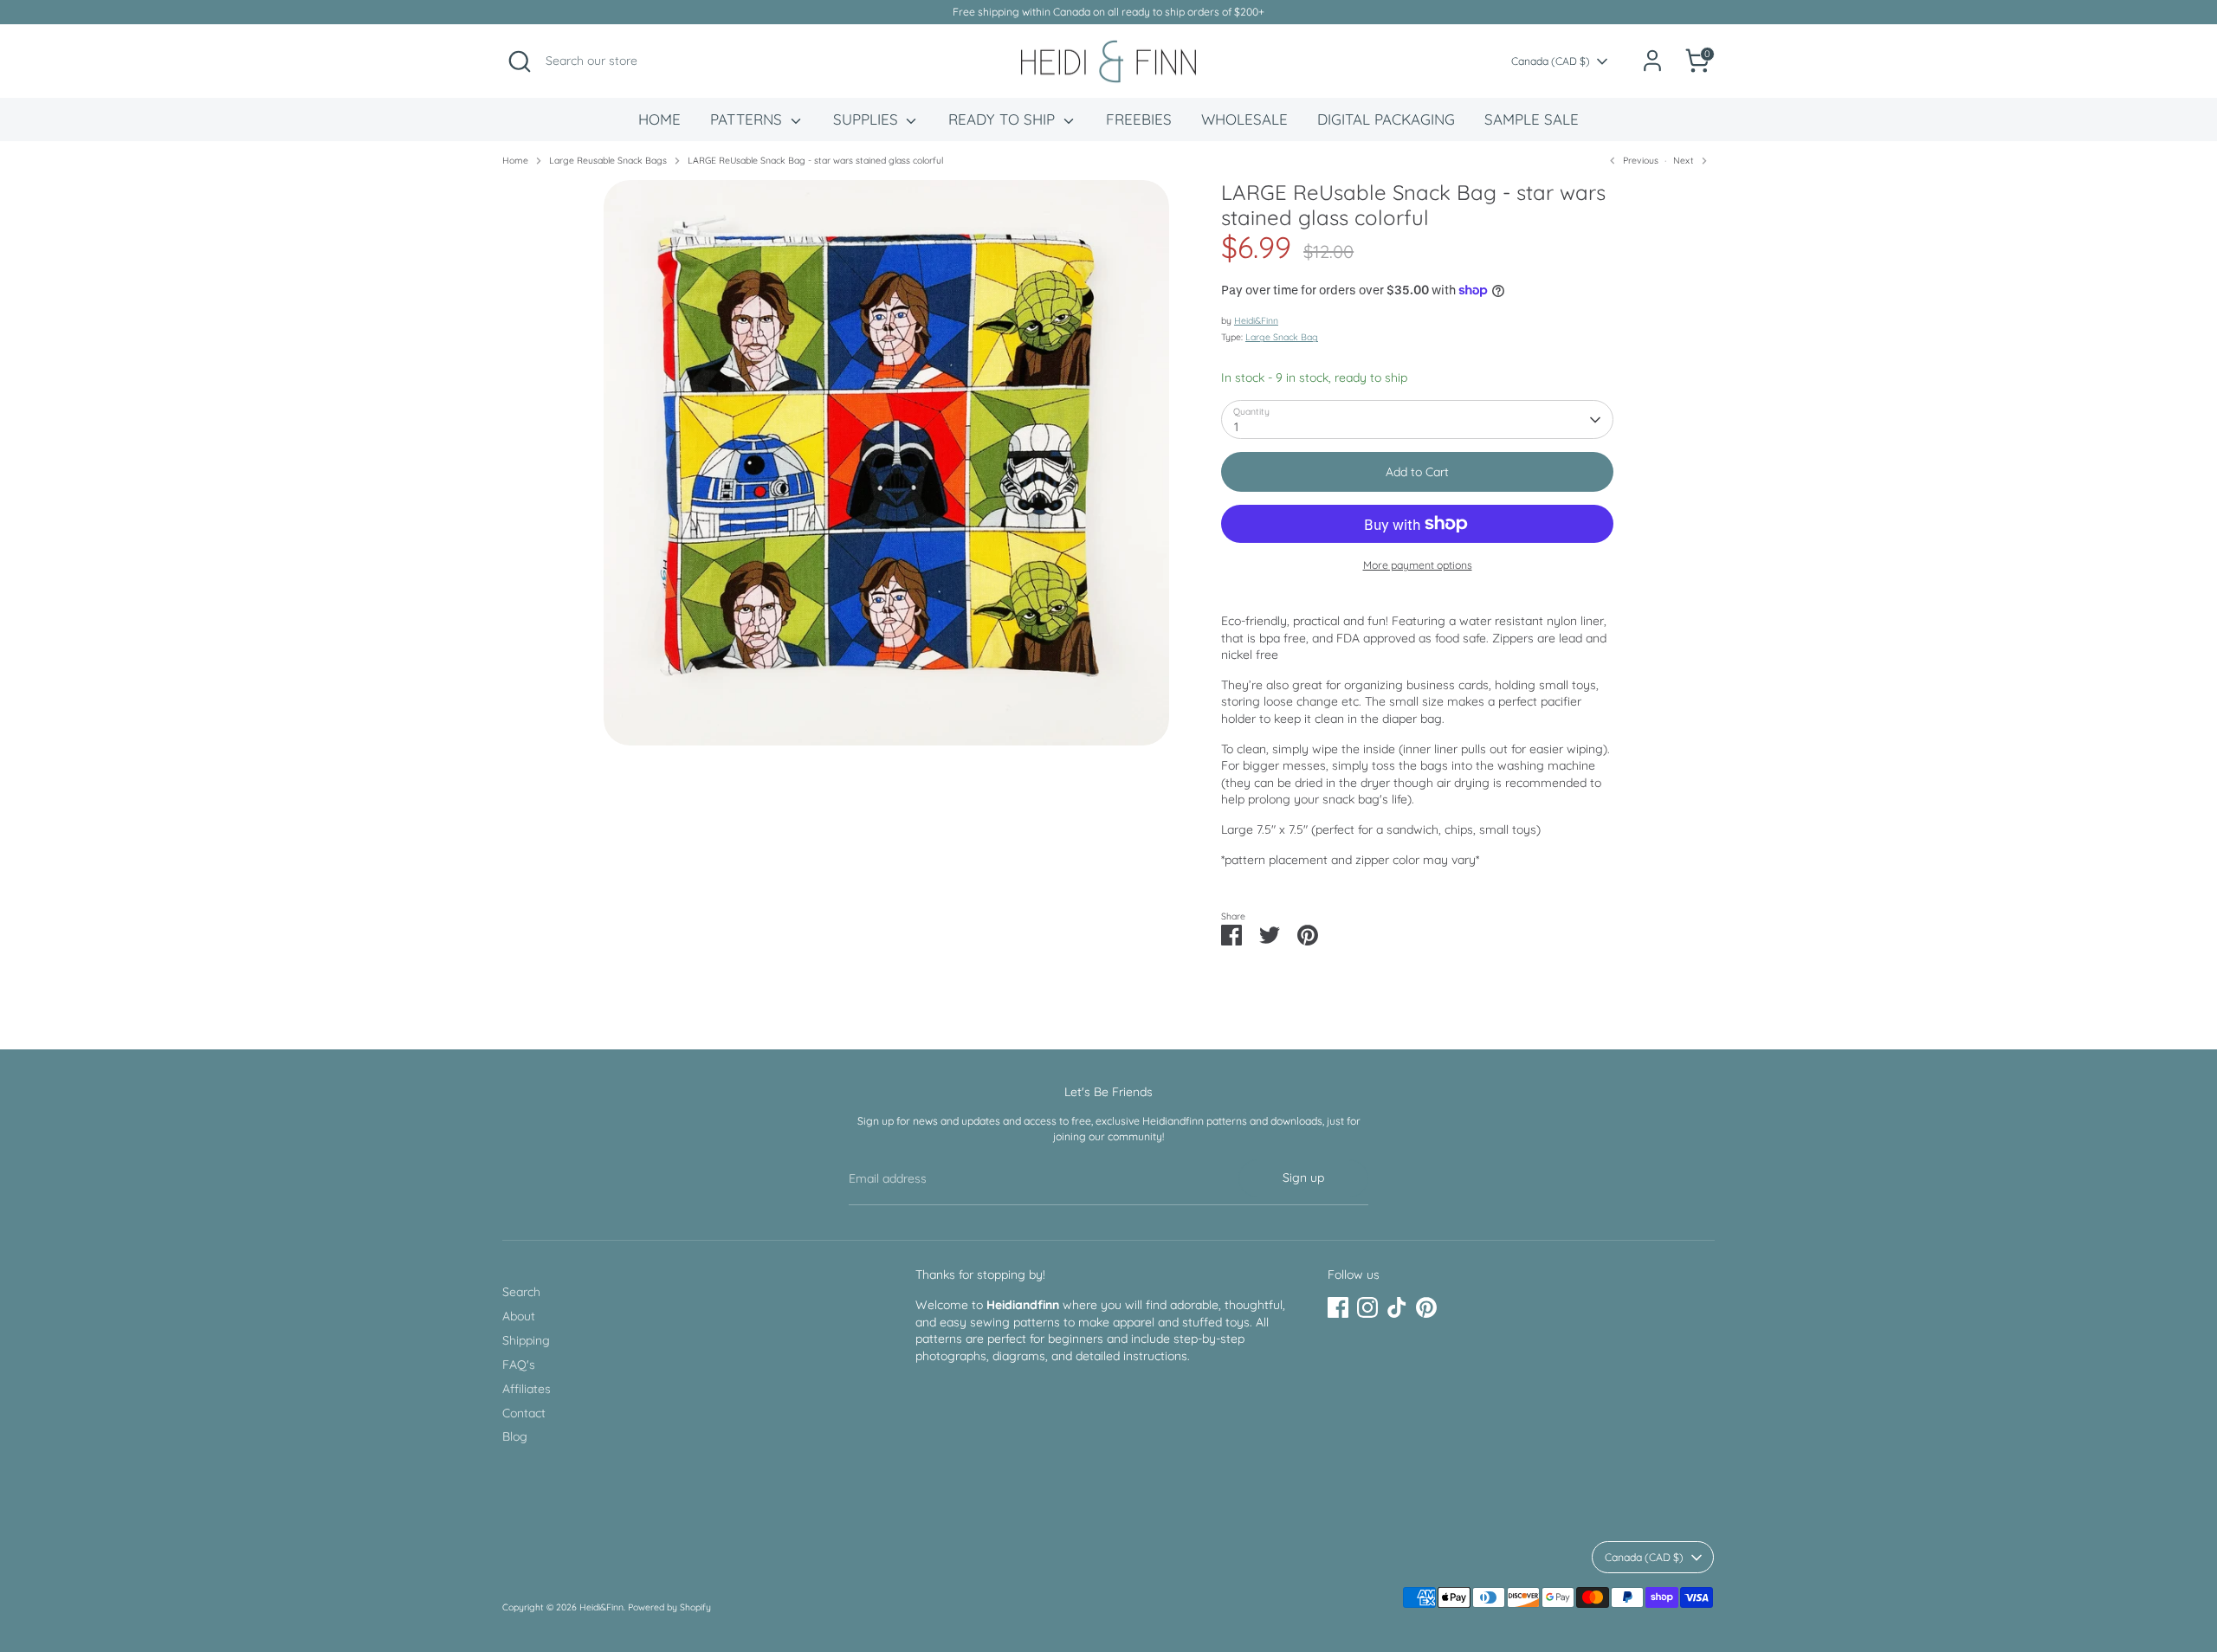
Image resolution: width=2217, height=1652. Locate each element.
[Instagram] (1367, 1307)
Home (515, 160)
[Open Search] (520, 61)
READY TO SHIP (1004, 119)
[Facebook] (1338, 1307)
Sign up (1303, 1178)
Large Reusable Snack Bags (608, 160)
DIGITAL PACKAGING (1386, 119)
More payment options (1418, 565)
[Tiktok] (1397, 1307)
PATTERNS (748, 119)
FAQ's (519, 1365)
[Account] (1652, 61)
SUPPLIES (868, 119)
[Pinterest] (1426, 1307)
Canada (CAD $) (1551, 61)
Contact (524, 1413)
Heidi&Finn (1256, 320)
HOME (659, 119)
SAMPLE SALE (1532, 119)
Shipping (526, 1340)
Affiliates (527, 1389)
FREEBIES (1139, 119)
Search (521, 1292)
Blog (515, 1436)
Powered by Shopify (669, 1607)
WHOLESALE (1244, 119)
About (519, 1316)
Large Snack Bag (1282, 337)
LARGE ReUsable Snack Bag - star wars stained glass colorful (815, 160)
